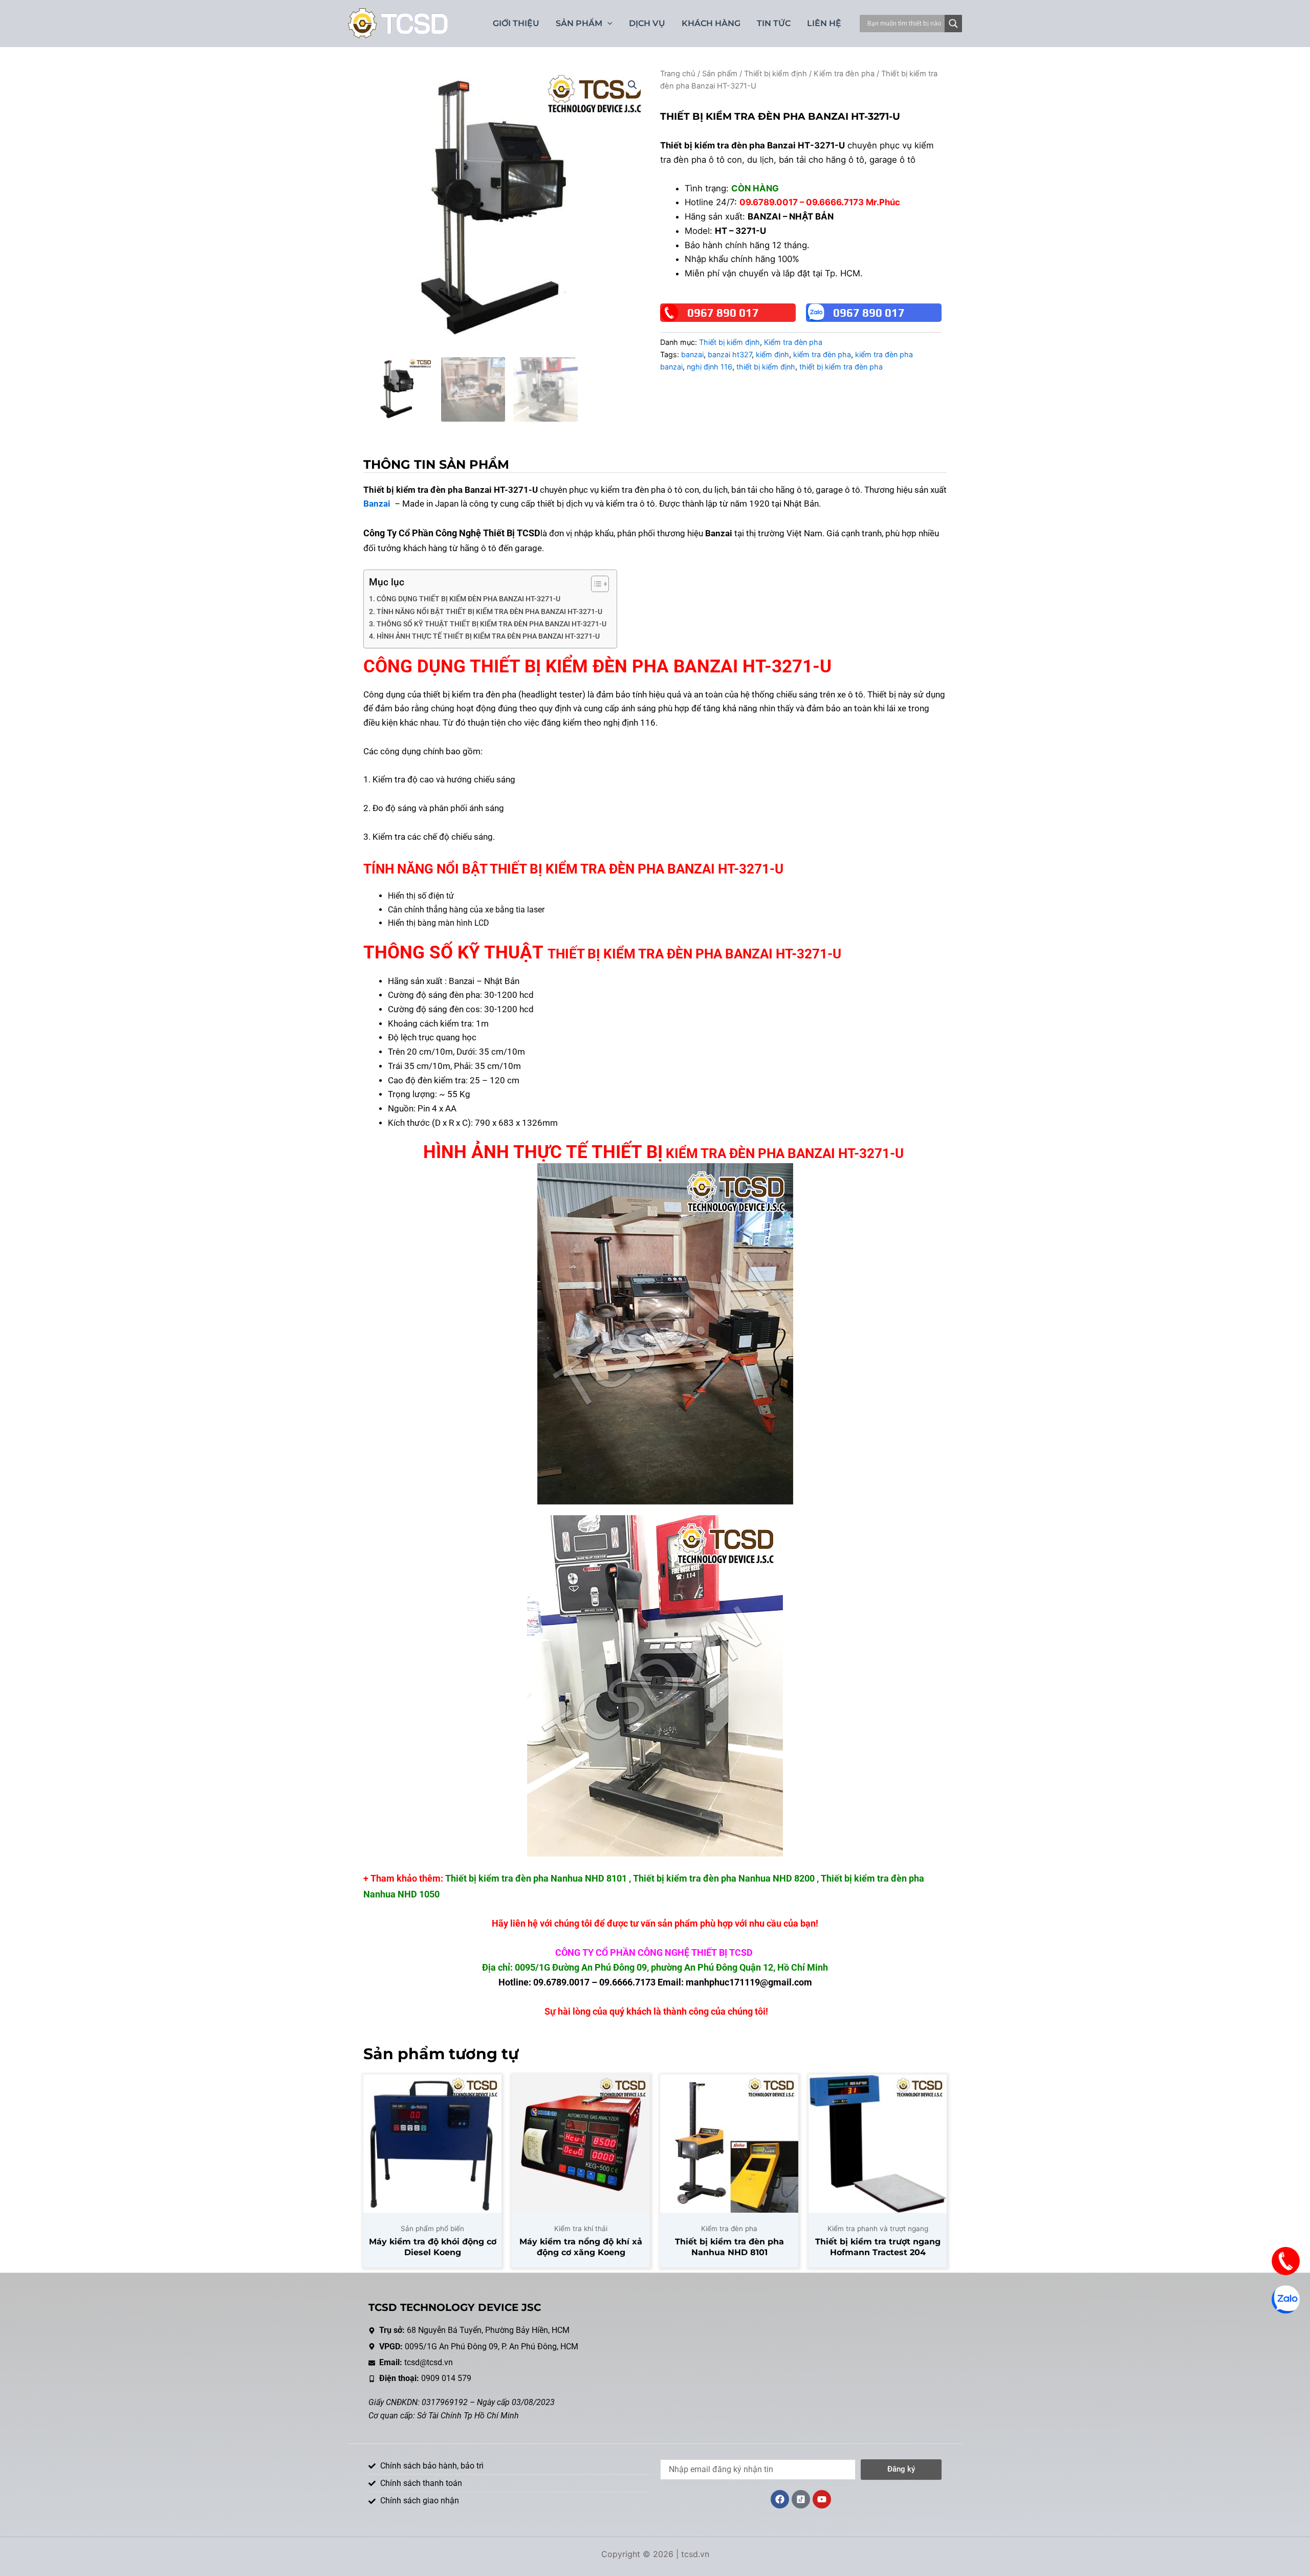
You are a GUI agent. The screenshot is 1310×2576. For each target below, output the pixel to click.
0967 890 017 (723, 313)
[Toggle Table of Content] (595, 584)
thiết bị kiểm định (766, 367)
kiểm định (772, 354)
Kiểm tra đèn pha (844, 74)
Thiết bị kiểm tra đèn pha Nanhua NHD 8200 (724, 1878)
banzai (692, 354)
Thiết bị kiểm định (776, 74)
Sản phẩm (720, 74)
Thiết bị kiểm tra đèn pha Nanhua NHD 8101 (536, 1878)
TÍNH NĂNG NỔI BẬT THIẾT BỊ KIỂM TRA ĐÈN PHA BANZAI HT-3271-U (489, 612)
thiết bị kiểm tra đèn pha (841, 367)
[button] (632, 85)
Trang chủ (678, 74)
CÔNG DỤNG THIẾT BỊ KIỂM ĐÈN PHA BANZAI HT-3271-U (468, 599)
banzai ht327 (730, 354)
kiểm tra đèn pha (822, 354)
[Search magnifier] (953, 24)
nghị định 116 (709, 367)
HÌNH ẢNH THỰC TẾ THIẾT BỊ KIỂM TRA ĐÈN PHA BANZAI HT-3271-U (489, 636)
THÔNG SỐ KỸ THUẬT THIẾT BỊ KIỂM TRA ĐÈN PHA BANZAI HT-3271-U (492, 624)
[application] (607, 24)
